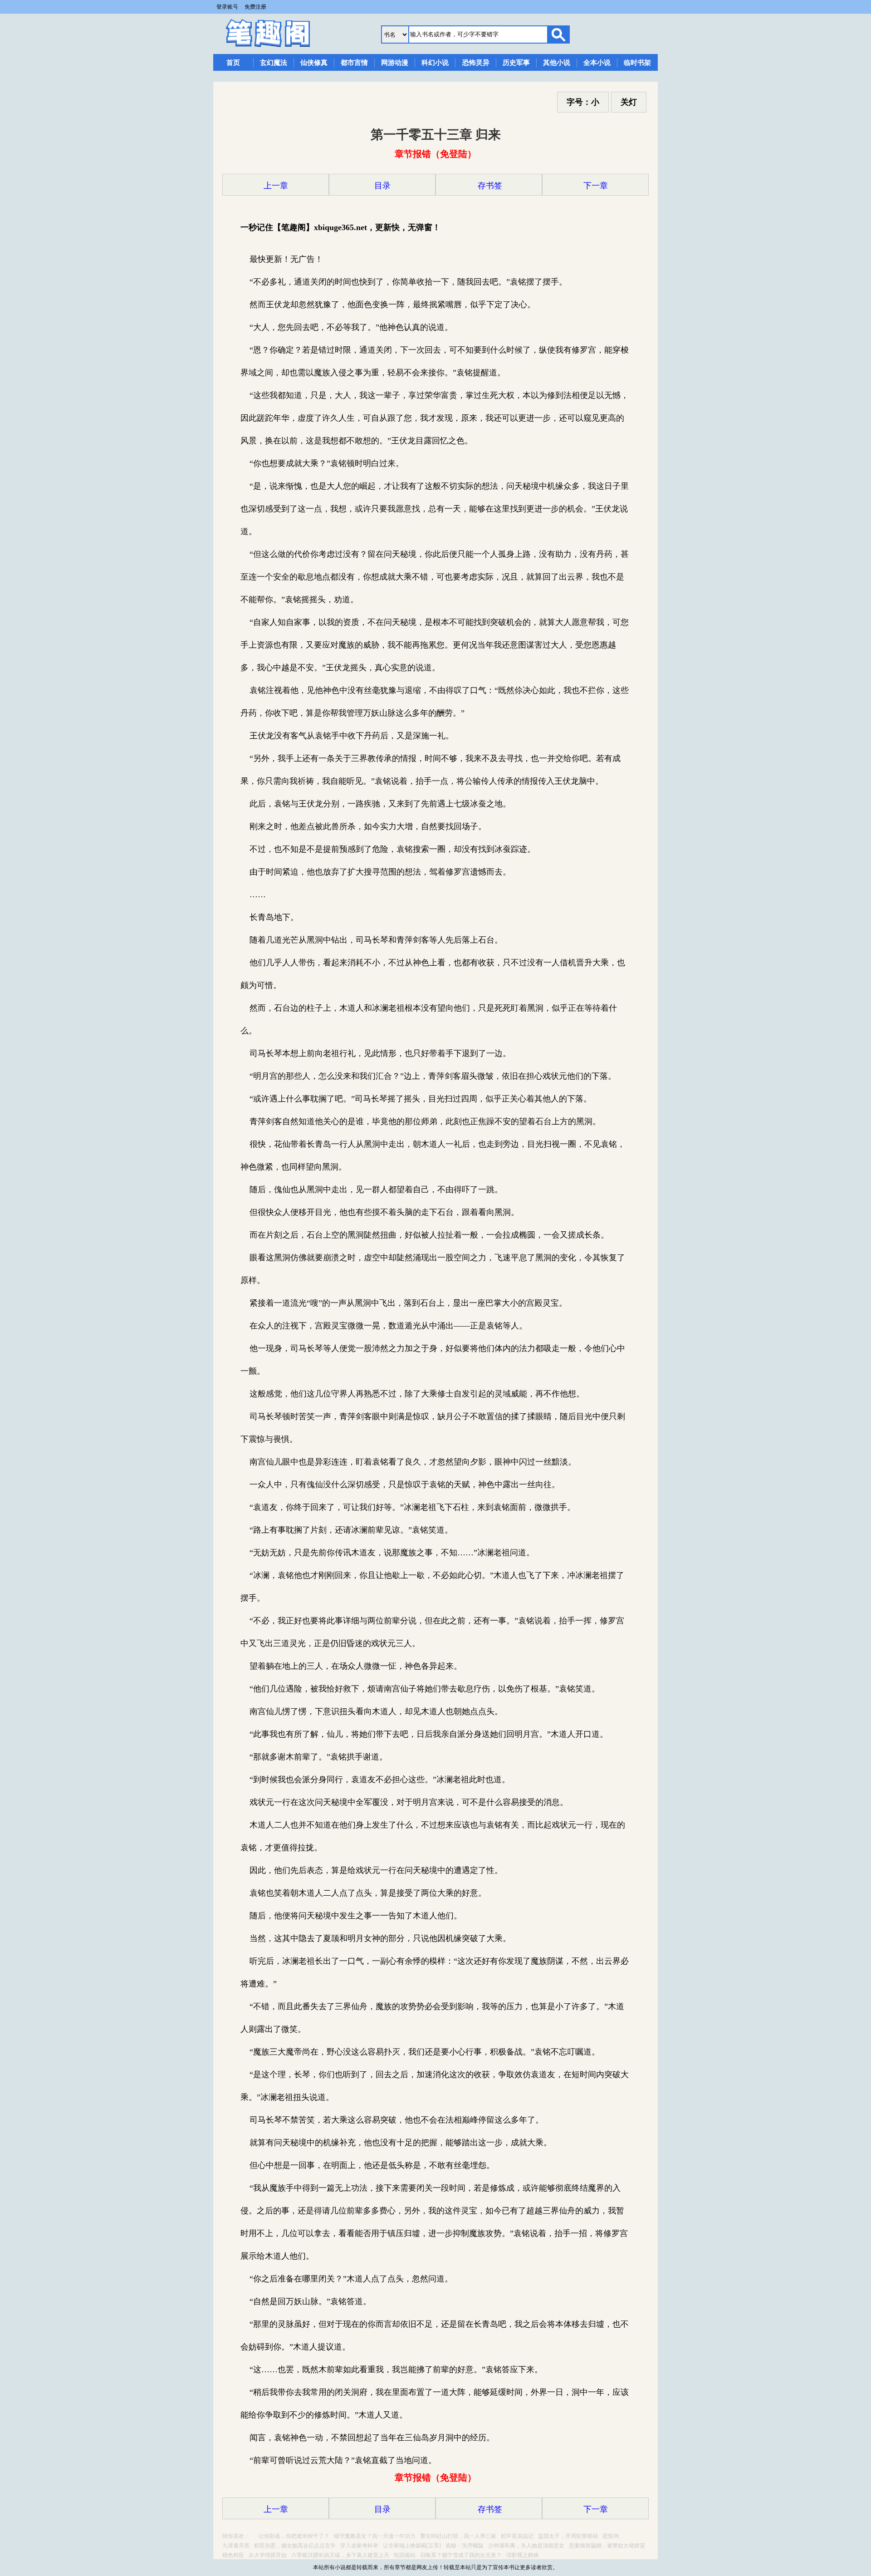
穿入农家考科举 (359, 2546)
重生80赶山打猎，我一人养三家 (458, 2536)
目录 (382, 186)
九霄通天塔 (236, 2546)
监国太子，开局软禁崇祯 (568, 2536)
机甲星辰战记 (517, 2536)
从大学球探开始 (268, 2555)
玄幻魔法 (274, 63)
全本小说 (597, 63)
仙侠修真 (314, 63)
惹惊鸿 (611, 2536)
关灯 (629, 102)
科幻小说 (435, 63)
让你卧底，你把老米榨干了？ (294, 2536)
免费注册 (255, 7)
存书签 (489, 186)
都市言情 (354, 63)
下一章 (596, 186)
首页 (233, 63)
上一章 (276, 186)
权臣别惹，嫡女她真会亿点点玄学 (295, 2546)
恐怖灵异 (476, 63)
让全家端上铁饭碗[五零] (412, 2546)
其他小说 (557, 63)
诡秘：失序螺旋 (465, 2546)
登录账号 (227, 7)
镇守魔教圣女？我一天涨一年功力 (375, 2536)
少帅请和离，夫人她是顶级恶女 (526, 2546)
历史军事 (516, 63)
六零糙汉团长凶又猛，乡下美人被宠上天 (340, 2555)
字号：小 (583, 102)
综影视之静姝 (523, 2555)
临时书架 (637, 63)
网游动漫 (395, 63)
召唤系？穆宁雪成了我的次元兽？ (461, 2555)
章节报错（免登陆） (435, 154)
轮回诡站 (405, 2555)
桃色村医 (233, 2555)
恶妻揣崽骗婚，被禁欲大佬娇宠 (607, 2546)
